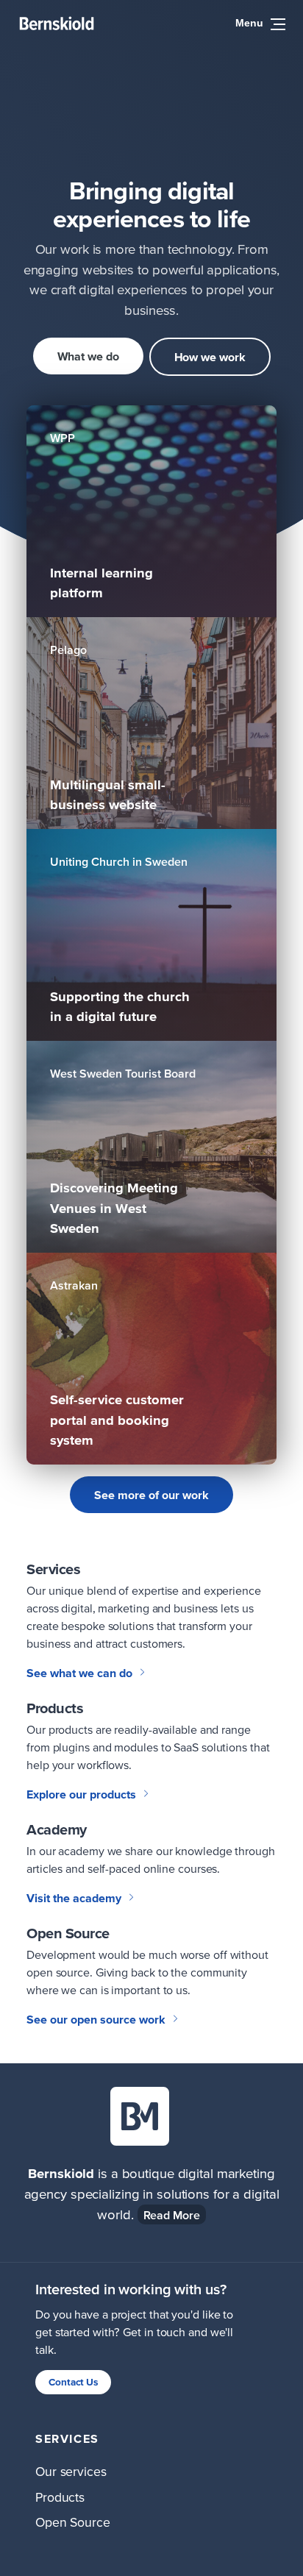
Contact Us (73, 2382)
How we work (210, 357)
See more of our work (151, 1495)
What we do (88, 356)
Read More (172, 2215)
